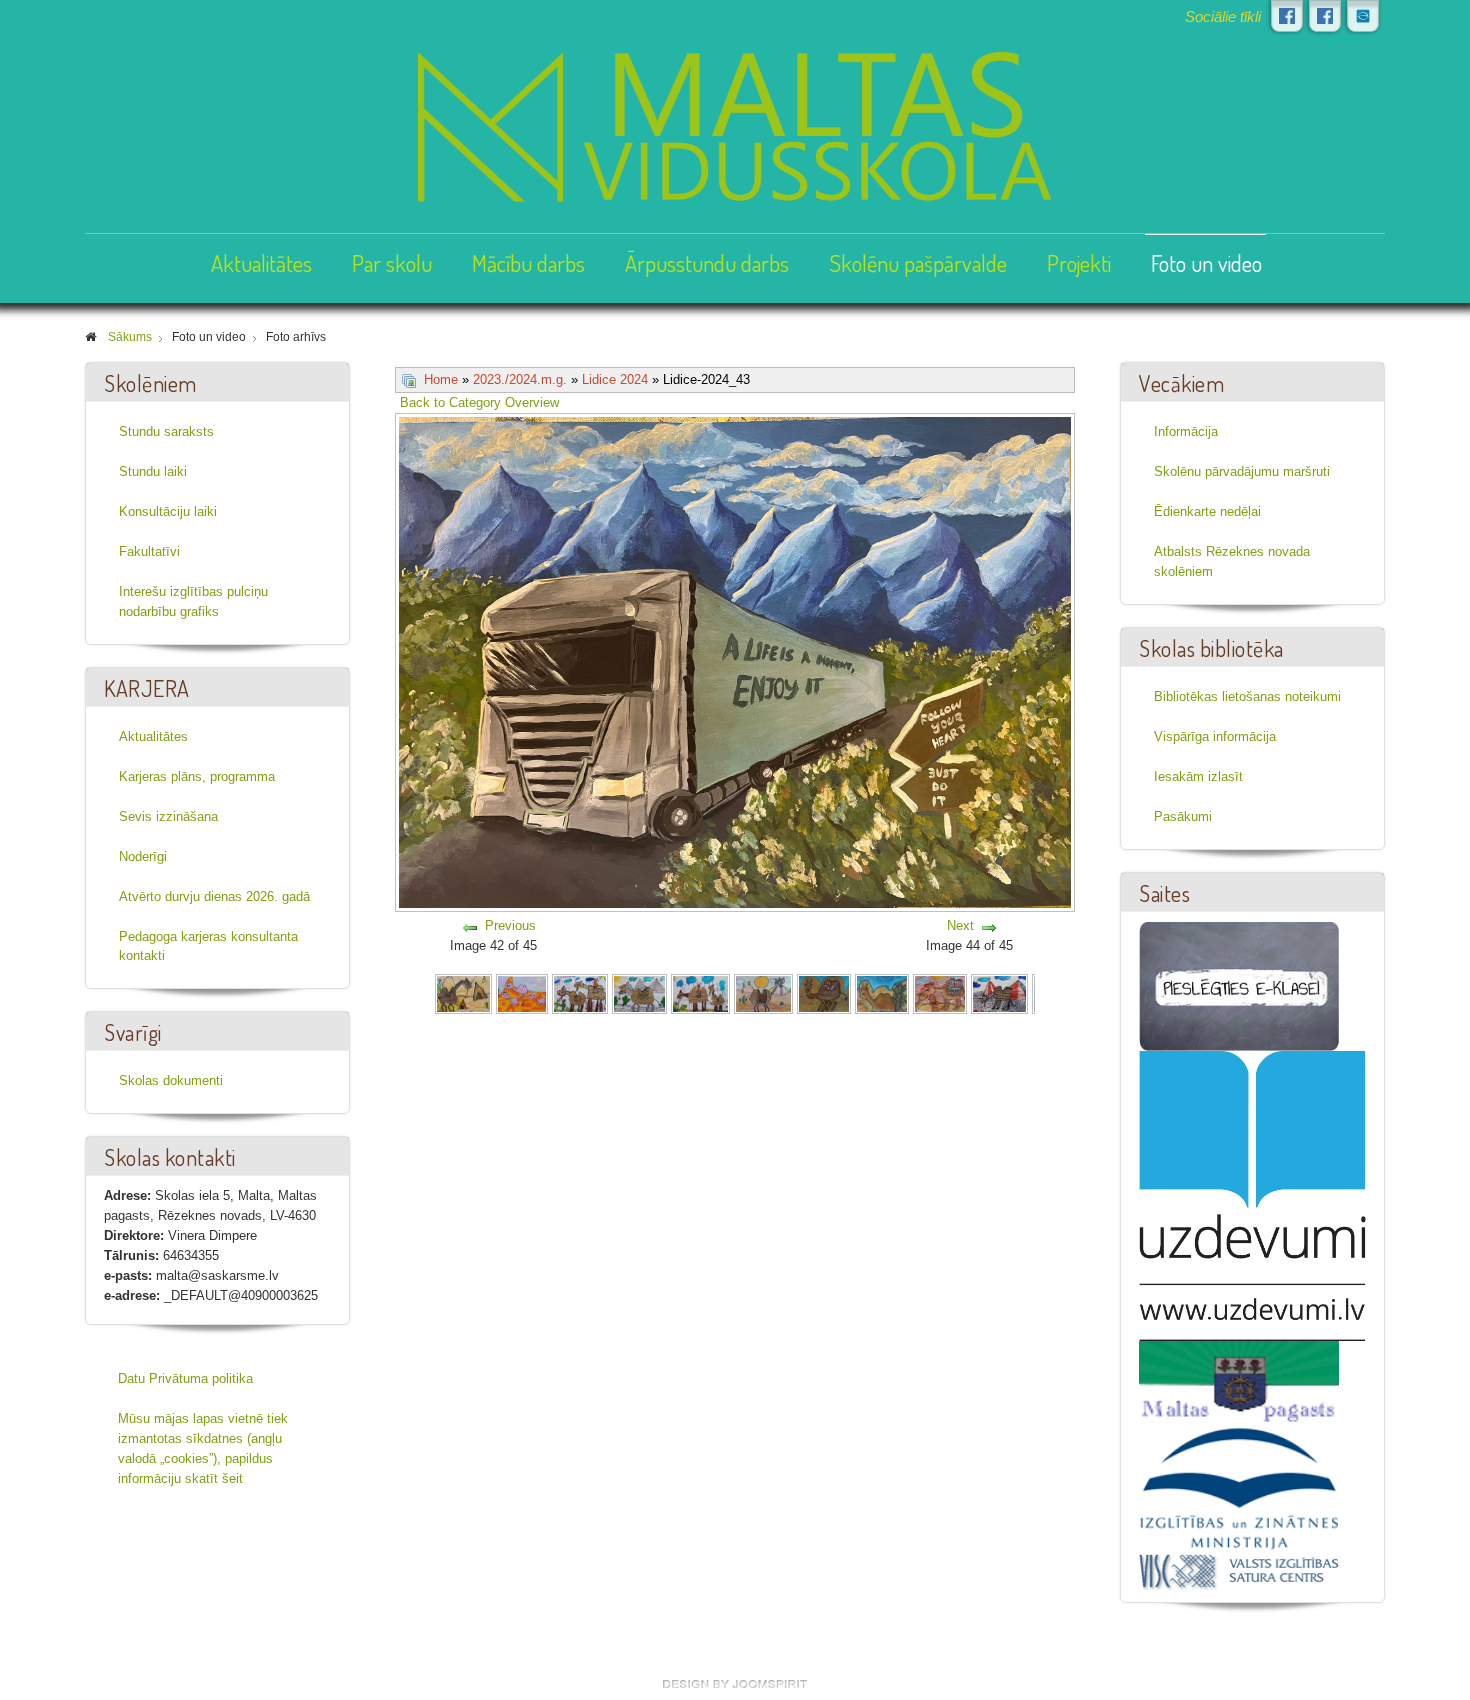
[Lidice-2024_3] (580, 993)
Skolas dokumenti (171, 1080)
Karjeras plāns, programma (197, 776)
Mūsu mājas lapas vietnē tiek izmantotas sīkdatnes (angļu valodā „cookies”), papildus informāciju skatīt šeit (203, 1448)
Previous (510, 925)
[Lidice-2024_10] (999, 993)
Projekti (1079, 263)
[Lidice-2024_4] (639, 993)
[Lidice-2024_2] (522, 993)
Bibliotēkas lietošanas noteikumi (1247, 696)
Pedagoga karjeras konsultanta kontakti (208, 946)
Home (441, 379)
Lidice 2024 (615, 379)
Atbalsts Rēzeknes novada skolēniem (1232, 561)
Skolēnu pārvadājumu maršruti (1242, 471)
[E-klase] (1239, 985)
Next (960, 925)
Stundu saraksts (166, 431)
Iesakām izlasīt (1198, 776)
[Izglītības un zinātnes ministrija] (1239, 1487)
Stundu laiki (153, 471)
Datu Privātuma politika (185, 1378)
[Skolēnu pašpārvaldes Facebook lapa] (1325, 16)
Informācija (1186, 431)
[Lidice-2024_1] (463, 993)
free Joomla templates (735, 1684)
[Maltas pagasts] (1239, 1381)
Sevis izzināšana (168, 816)
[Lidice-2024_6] (763, 993)
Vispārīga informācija (1215, 736)
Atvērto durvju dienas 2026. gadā (214, 896)
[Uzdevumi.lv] (1252, 1195)
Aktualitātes (261, 263)
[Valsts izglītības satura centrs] (1239, 1570)
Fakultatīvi (149, 551)
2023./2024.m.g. (520, 379)
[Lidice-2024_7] (824, 993)
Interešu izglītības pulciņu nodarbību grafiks (193, 601)
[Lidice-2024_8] (882, 993)
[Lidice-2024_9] (940, 993)
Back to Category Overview (479, 402)
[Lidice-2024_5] (700, 993)
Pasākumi (1183, 816)
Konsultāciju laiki (168, 511)
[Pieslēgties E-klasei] (1363, 16)
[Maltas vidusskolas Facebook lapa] (1287, 16)
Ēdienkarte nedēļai (1207, 511)
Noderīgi (143, 856)
